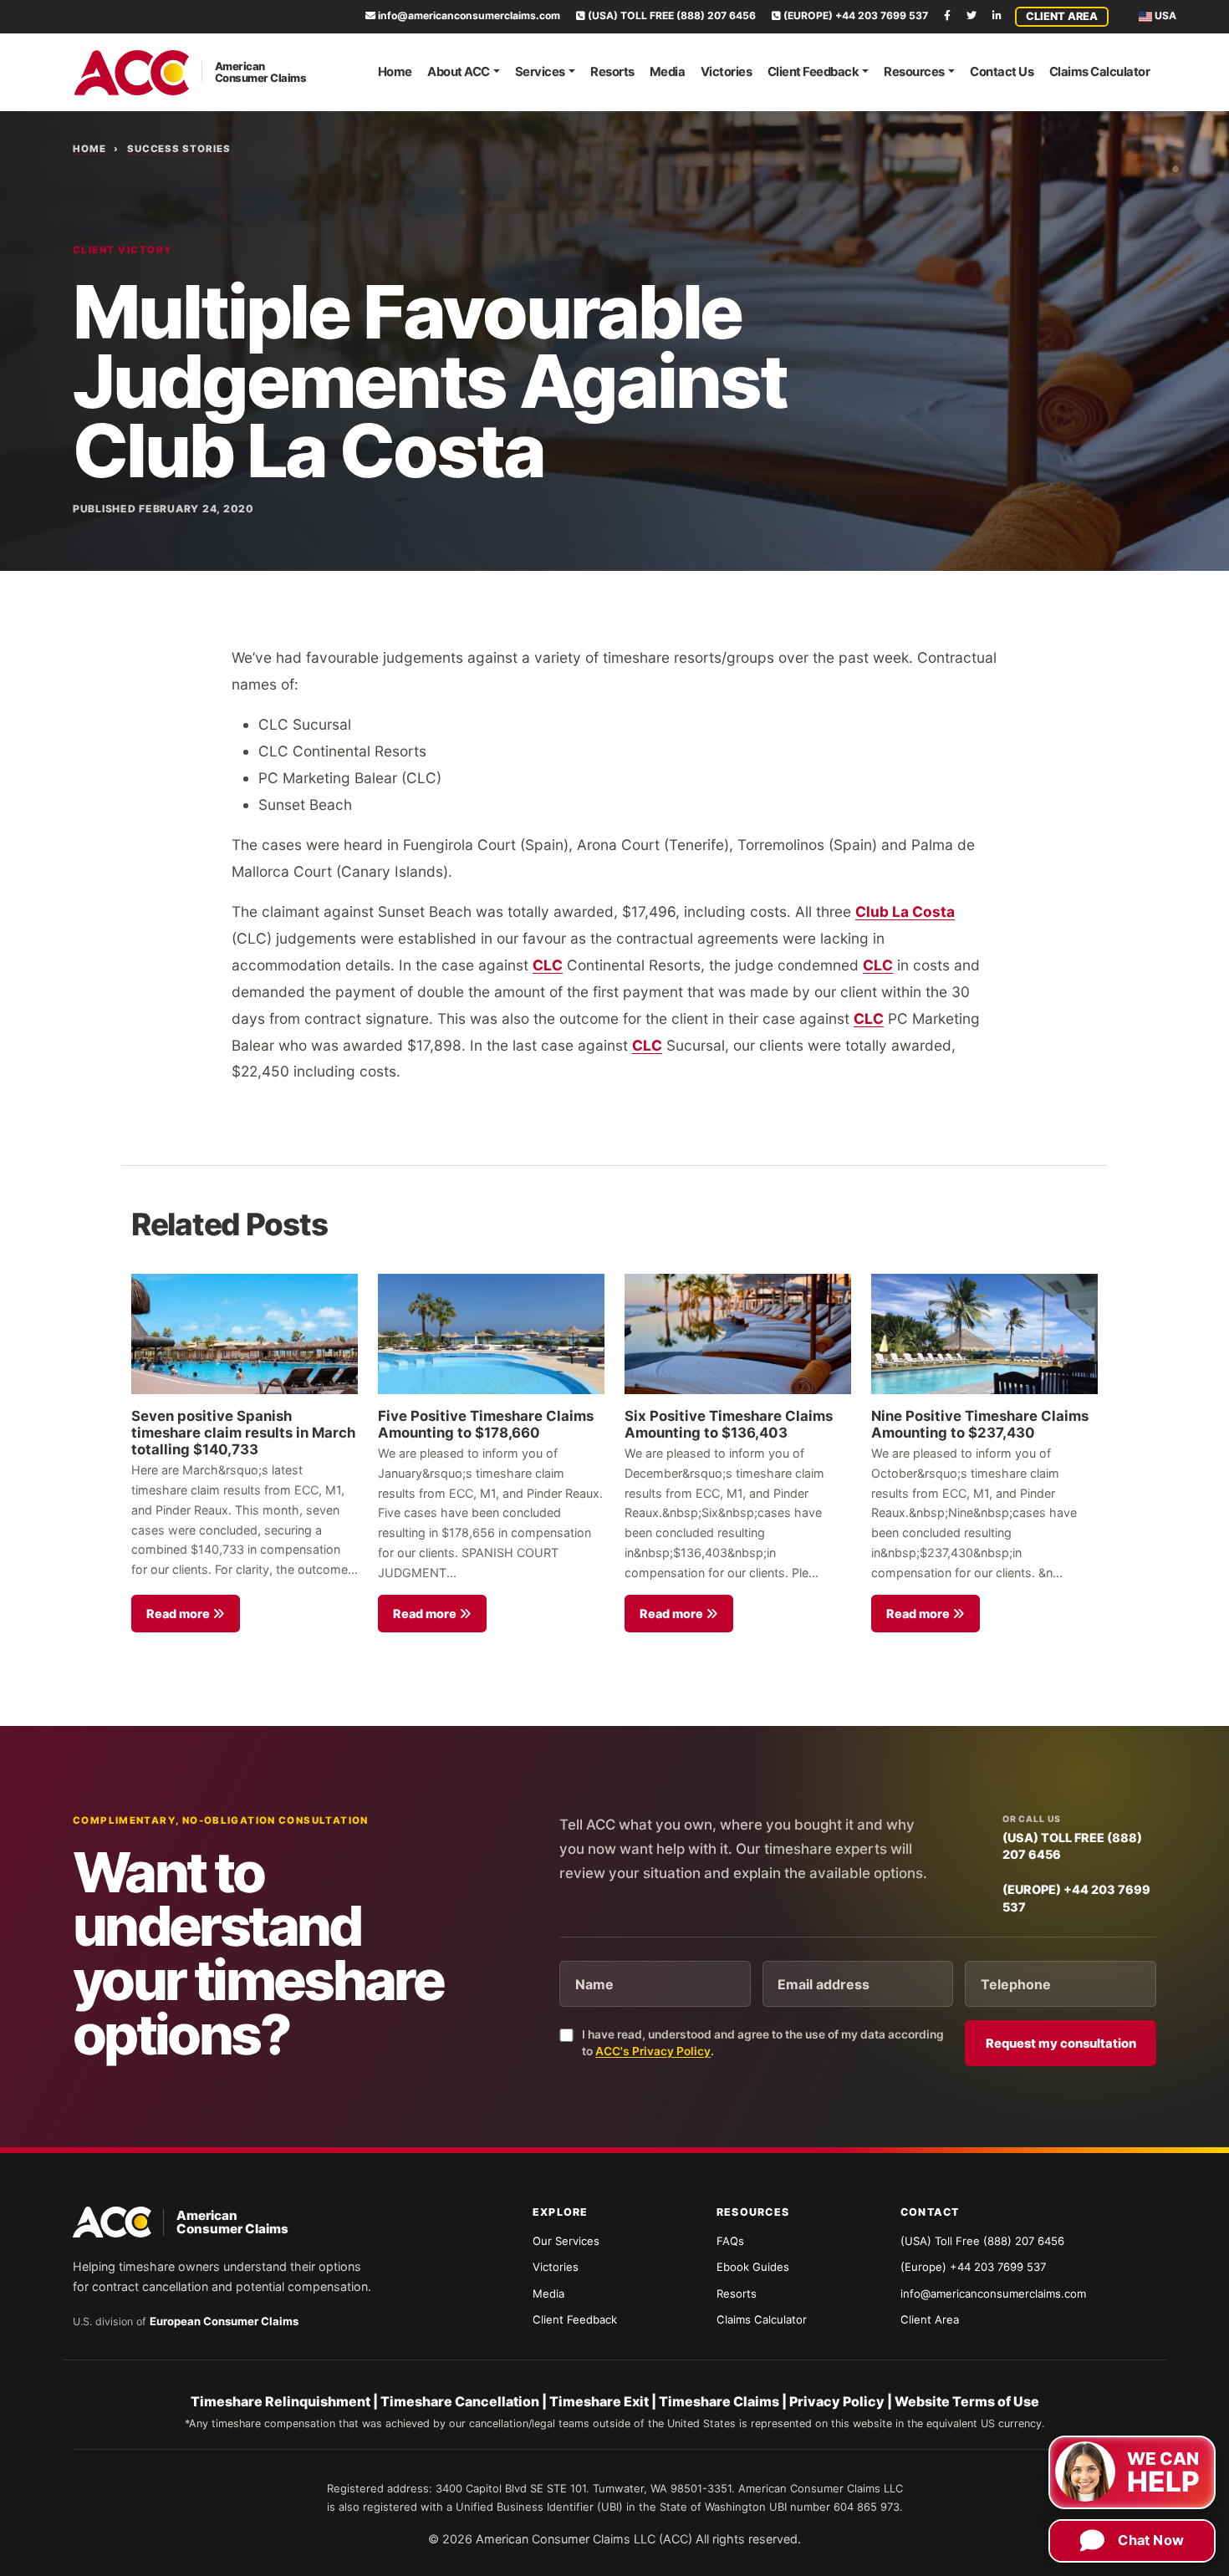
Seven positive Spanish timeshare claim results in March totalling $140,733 (243, 1433)
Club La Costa (905, 911)
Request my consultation (1061, 2044)
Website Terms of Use (967, 2401)
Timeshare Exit (599, 2401)
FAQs (730, 2241)
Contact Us (1002, 72)
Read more (179, 1614)
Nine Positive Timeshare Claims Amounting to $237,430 (980, 1424)
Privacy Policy (837, 2401)
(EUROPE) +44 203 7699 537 (854, 15)
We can (1163, 2473)
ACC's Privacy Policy (653, 2051)
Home (395, 72)
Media (668, 72)
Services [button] (540, 72)
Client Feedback (575, 2319)
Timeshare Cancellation (460, 2401)
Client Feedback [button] (813, 72)
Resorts (612, 72)
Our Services (566, 2241)
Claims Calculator (1100, 72)
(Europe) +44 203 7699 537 (973, 2267)
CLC (548, 965)
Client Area (1062, 16)
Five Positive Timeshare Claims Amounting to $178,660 (486, 1424)
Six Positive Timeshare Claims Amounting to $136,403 (729, 1424)
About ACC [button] (459, 72)
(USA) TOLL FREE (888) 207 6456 (671, 15)
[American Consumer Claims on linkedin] (997, 15)
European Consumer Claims (224, 2321)
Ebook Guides (753, 2267)
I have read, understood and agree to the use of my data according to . (763, 2043)
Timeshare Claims (719, 2401)
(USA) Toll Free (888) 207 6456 (982, 2241)
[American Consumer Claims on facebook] (947, 15)
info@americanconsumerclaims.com (468, 15)
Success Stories (179, 149)
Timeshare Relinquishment (280, 2401)
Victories (727, 72)
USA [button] (1164, 15)
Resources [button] (914, 72)
